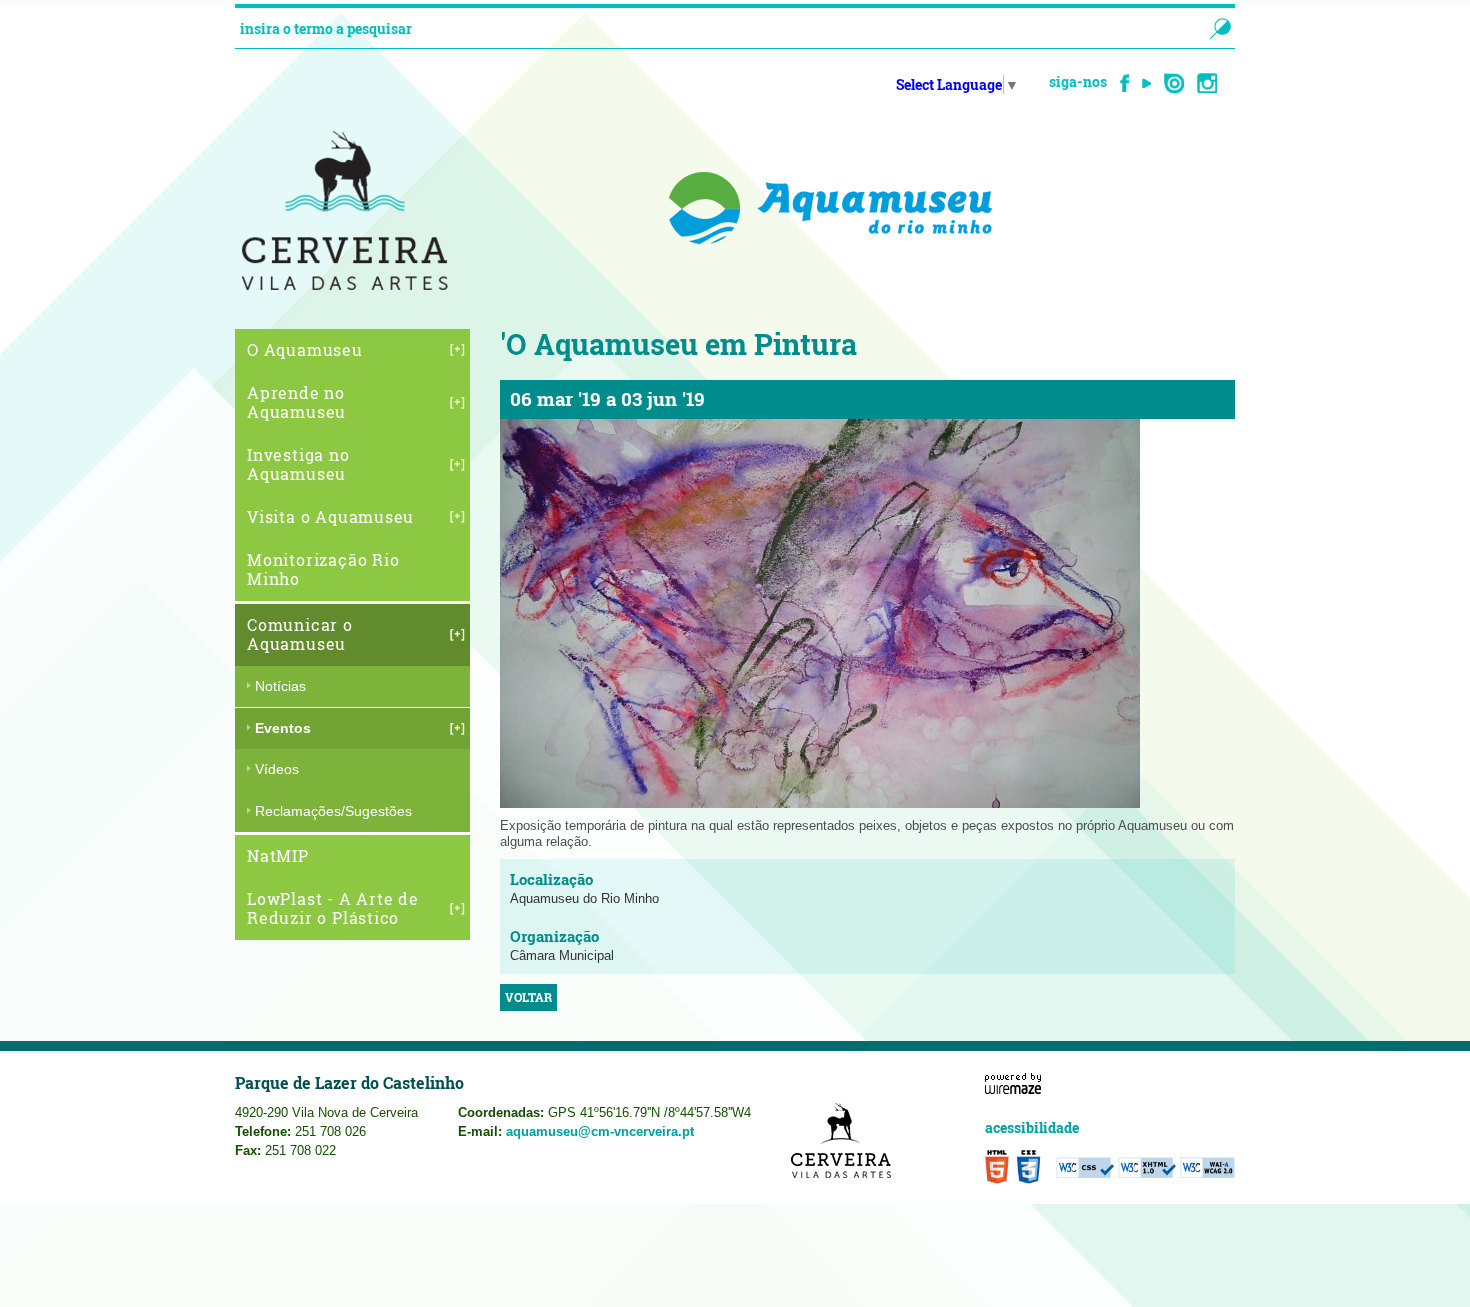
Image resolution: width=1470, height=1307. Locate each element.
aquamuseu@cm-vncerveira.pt (600, 1131)
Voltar (528, 997)
